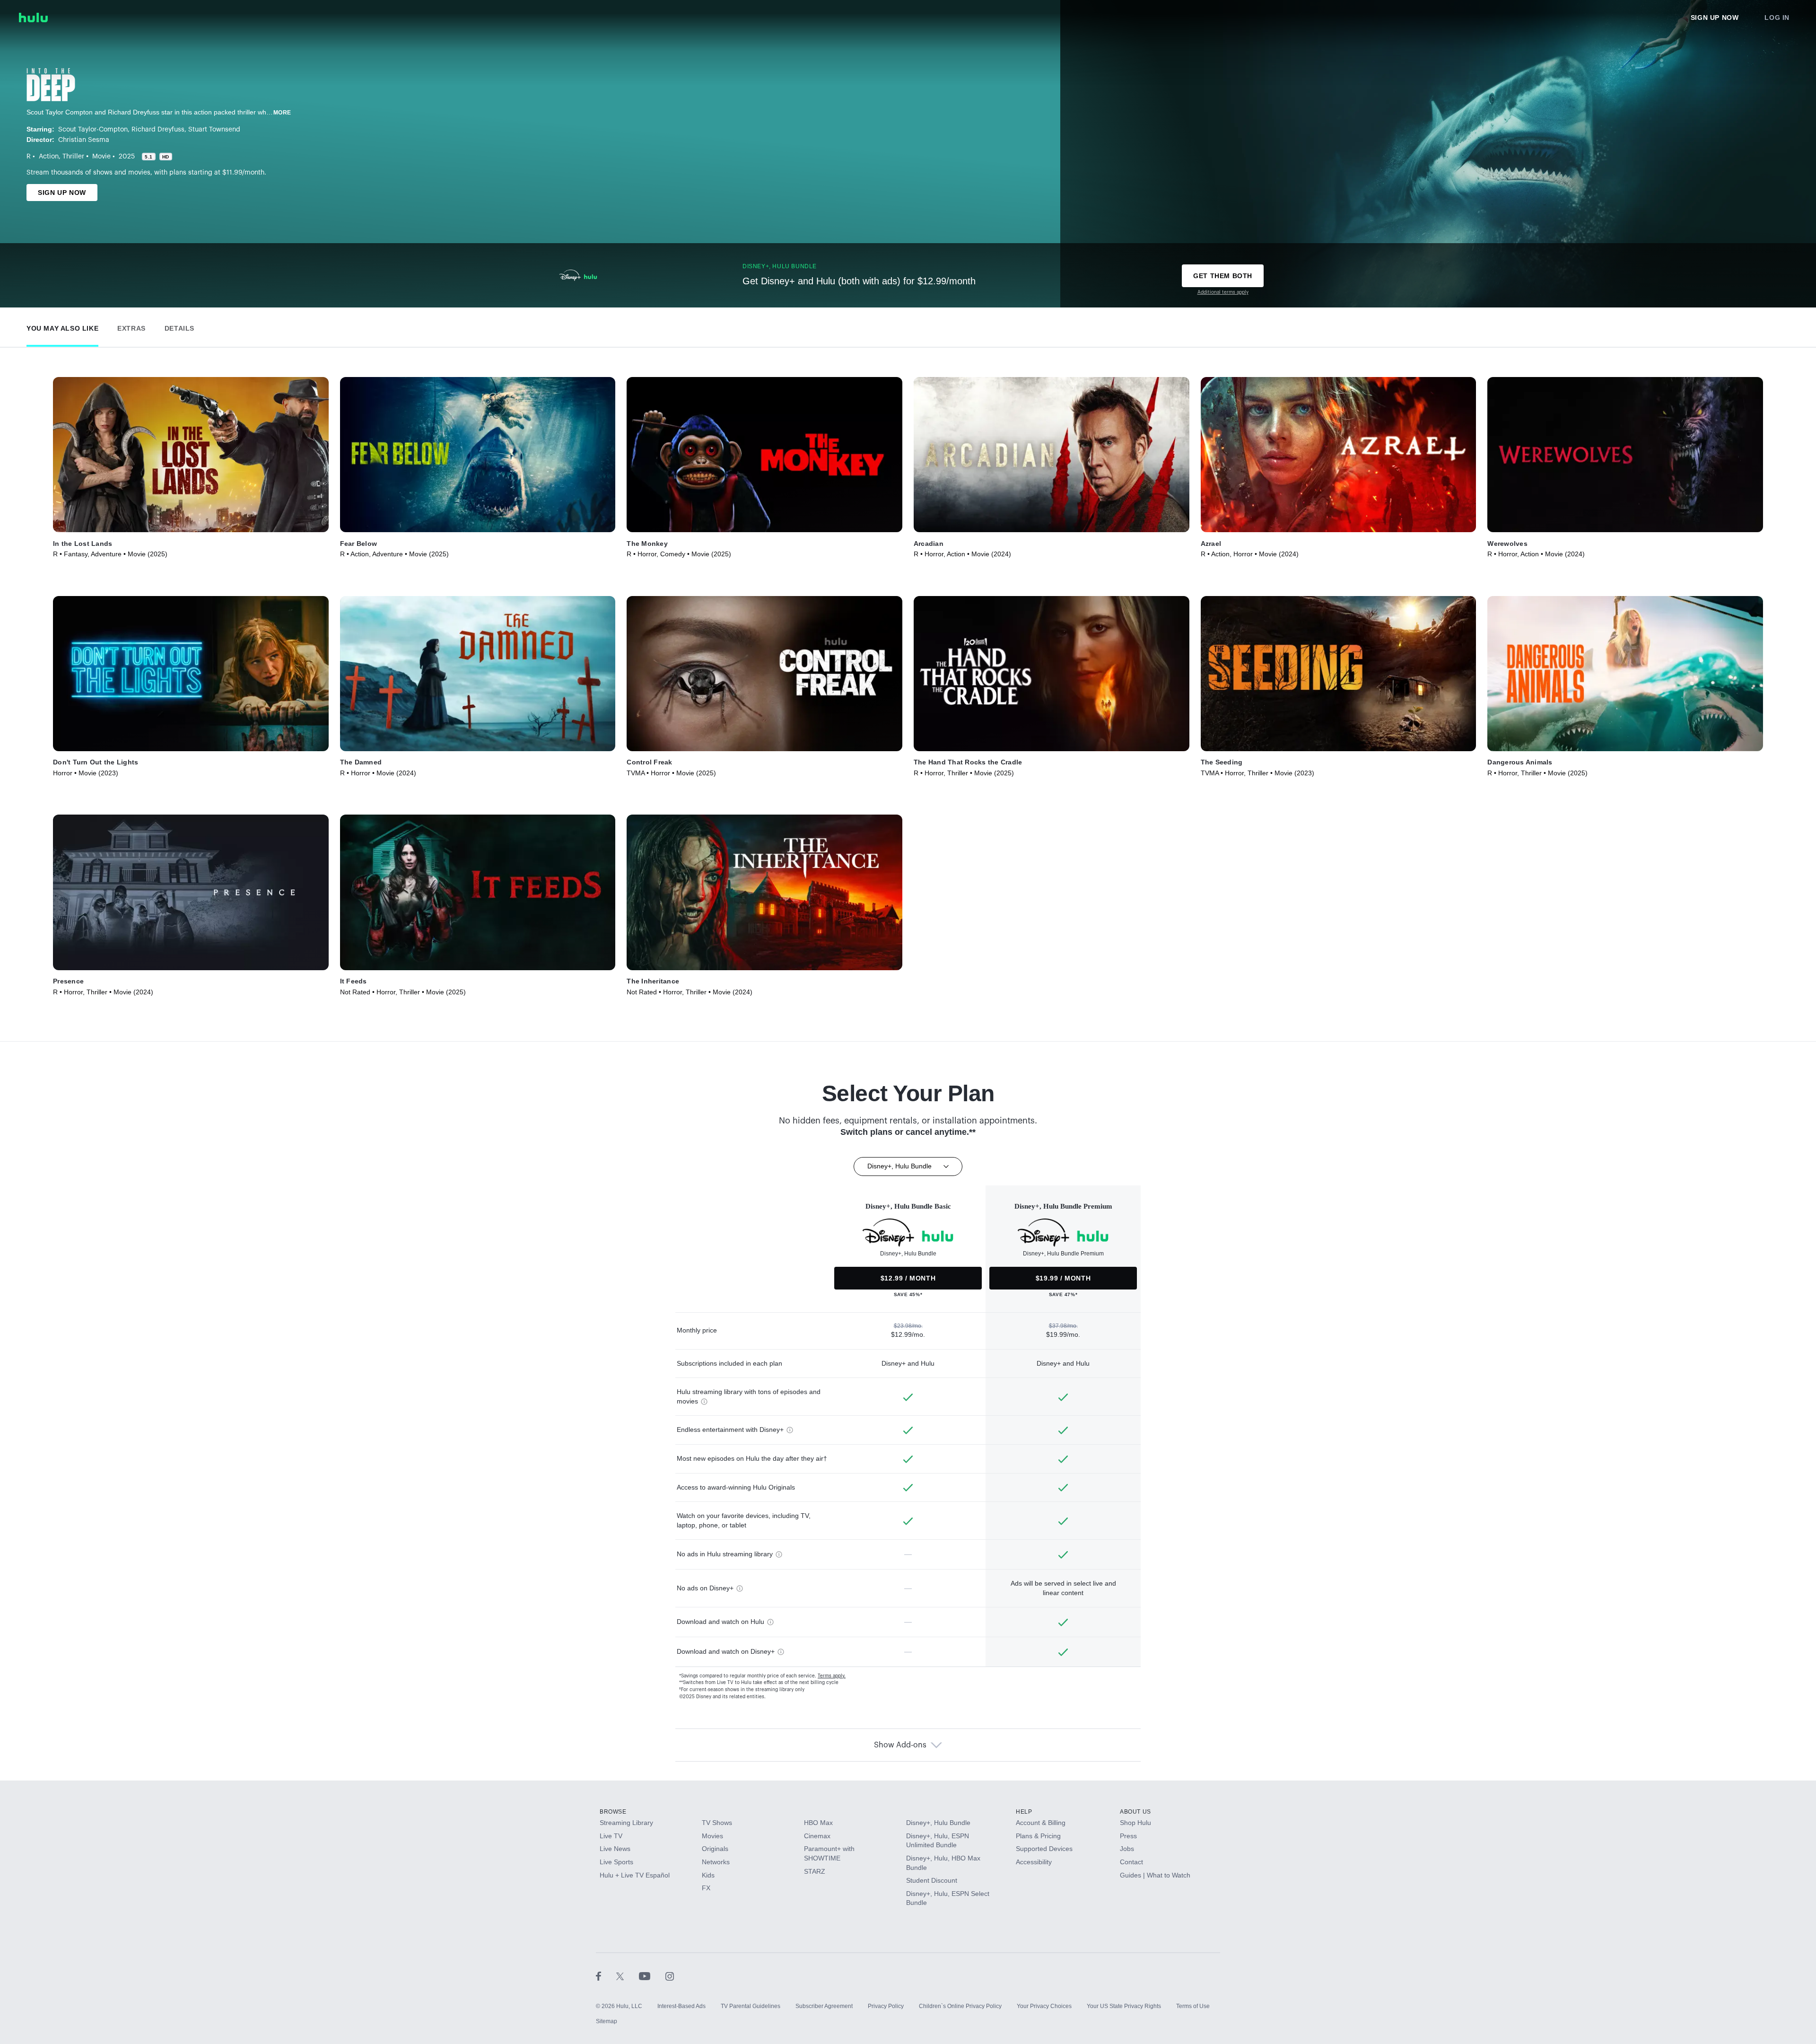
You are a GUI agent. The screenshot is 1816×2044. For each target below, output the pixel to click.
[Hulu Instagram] (670, 1976)
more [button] (282, 113)
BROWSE (613, 1812)
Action (49, 157)
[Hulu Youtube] (652, 1976)
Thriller (73, 157)
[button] (62, 326)
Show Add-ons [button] (900, 1745)
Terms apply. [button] (832, 1676)
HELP (1024, 1812)
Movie (101, 157)
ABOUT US (1135, 1812)
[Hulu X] (628, 1976)
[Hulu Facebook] (606, 1976)
